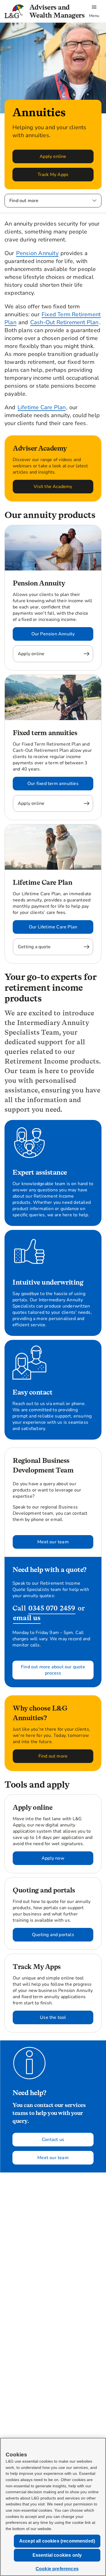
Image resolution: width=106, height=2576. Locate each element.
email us (27, 1618)
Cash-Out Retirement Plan (64, 322)
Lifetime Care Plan (42, 407)
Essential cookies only (57, 2555)
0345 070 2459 (52, 1608)
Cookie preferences (57, 2569)
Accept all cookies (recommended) (57, 2541)
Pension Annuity (37, 253)
